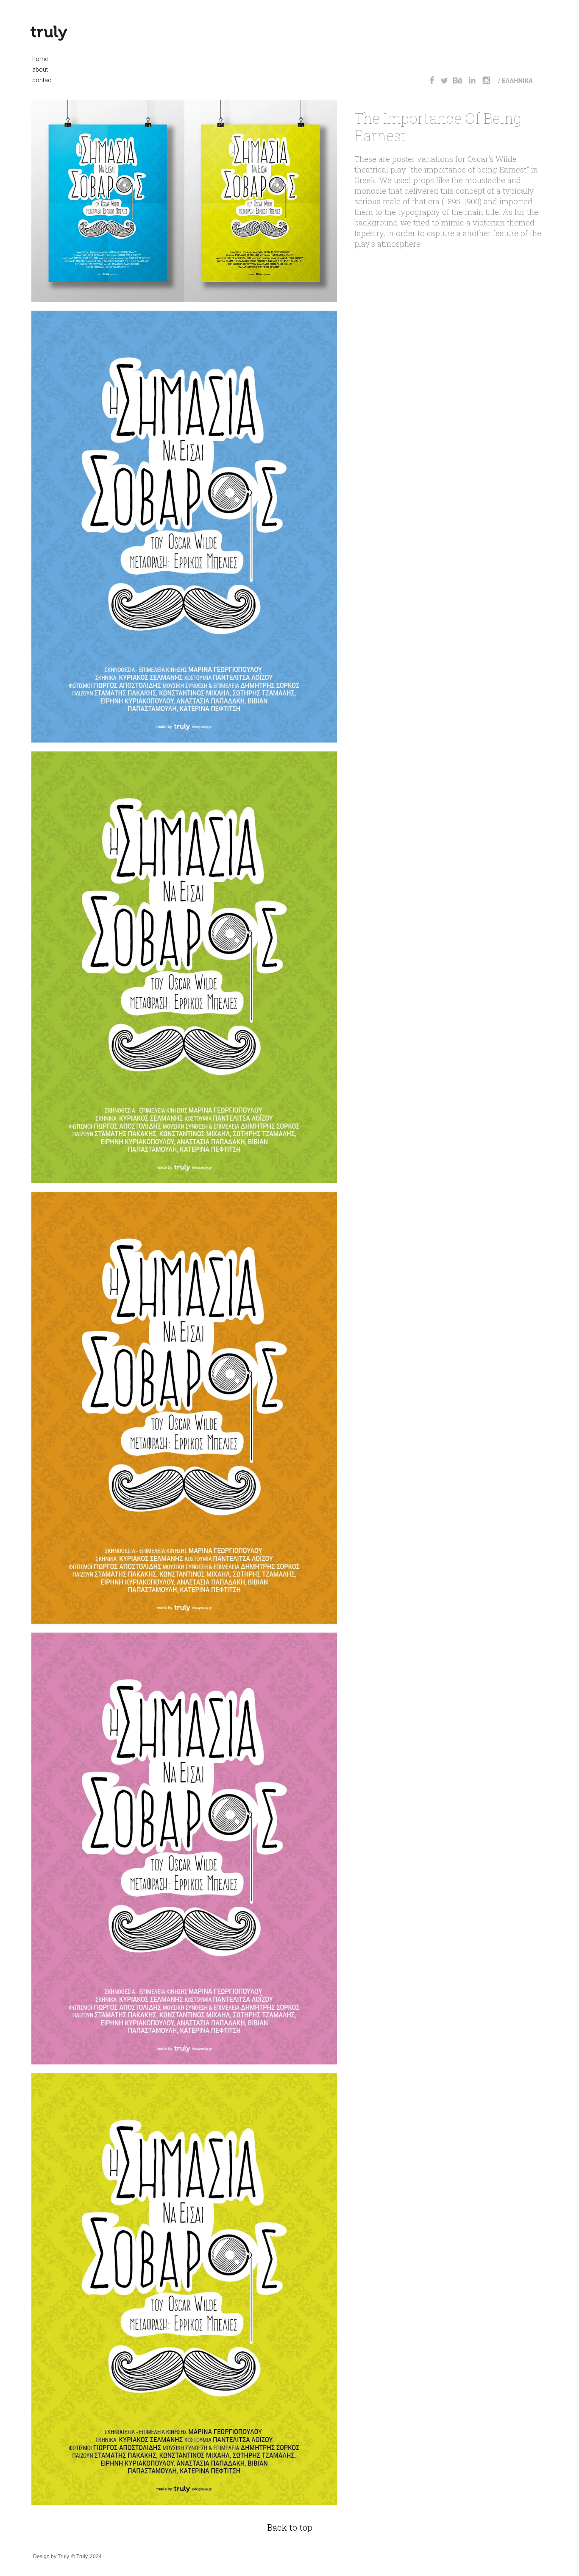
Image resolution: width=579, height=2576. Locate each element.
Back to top (290, 2527)
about (38, 70)
